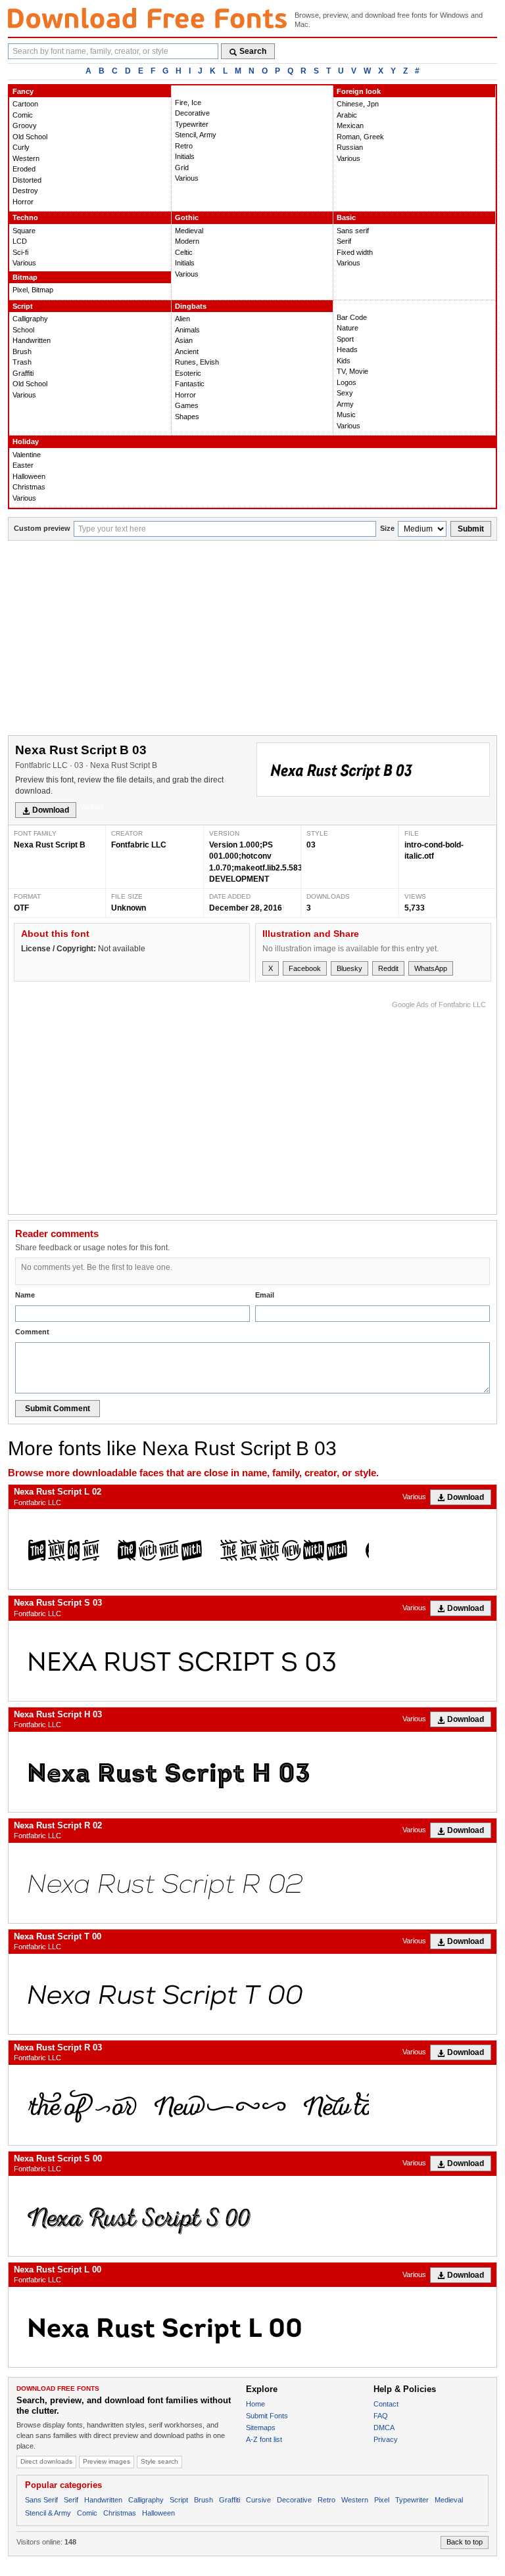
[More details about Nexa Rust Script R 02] (252, 1883)
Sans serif (353, 231)
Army (345, 404)
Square (24, 231)
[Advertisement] (252, 639)
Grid (182, 168)
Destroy (25, 191)
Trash (22, 362)
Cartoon (25, 104)
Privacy (386, 2439)
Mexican (350, 125)
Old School (30, 137)
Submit (471, 529)
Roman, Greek (360, 137)
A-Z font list (264, 2439)
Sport (345, 339)
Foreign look (359, 91)
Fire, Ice (188, 102)
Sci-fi (20, 252)
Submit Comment (58, 1409)
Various (187, 178)
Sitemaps (261, 2428)
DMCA (384, 2428)
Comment (32, 1332)
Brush (22, 351)
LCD (20, 241)
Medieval (189, 231)
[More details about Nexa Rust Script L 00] (252, 2327)
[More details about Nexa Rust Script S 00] (252, 2216)
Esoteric (188, 373)
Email (265, 1295)
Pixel (382, 2500)
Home (255, 2404)
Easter (23, 465)
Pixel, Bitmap (33, 290)
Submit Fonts (267, 2416)
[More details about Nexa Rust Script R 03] (252, 2105)
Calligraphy (30, 319)
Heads (347, 350)
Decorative (192, 113)
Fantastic (190, 384)
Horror (23, 202)
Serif (344, 241)
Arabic (347, 115)
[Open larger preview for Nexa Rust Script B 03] (373, 770)
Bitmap (25, 277)
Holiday (26, 441)
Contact (386, 2404)
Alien (182, 319)
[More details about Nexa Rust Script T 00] (252, 1994)
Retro (184, 146)
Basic (346, 217)
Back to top (465, 2542)
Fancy (23, 91)
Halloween (29, 476)
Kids (344, 361)
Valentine (27, 455)
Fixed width (355, 252)
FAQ (381, 2416)
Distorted (27, 180)
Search (253, 51)
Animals (187, 330)
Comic (23, 115)
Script (23, 306)
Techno (25, 217)
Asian (184, 340)
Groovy (25, 125)
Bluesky (349, 968)
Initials (185, 156)
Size (387, 528)
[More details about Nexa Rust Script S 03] (252, 1661)
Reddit (388, 968)
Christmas (29, 487)
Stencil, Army (196, 135)
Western (26, 158)
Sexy (345, 393)
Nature (348, 328)
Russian (350, 147)
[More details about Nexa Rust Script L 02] (252, 1549)
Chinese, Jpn (358, 104)
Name (25, 1295)
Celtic (184, 252)
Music (346, 415)
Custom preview (42, 528)
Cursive (258, 2500)
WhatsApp (431, 968)
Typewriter (192, 124)
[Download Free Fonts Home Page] (147, 18)
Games (187, 405)
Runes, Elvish (197, 362)
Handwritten (32, 340)
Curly (21, 147)
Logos (347, 382)
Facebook (305, 968)
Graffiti (23, 373)
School (23, 330)
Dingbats (191, 306)
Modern (187, 241)
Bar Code (352, 317)
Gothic (187, 217)
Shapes (187, 417)
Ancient (187, 351)
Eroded (24, 169)
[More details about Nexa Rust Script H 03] (252, 1772)
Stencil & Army (48, 2513)
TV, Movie (352, 371)
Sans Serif (41, 2500)
